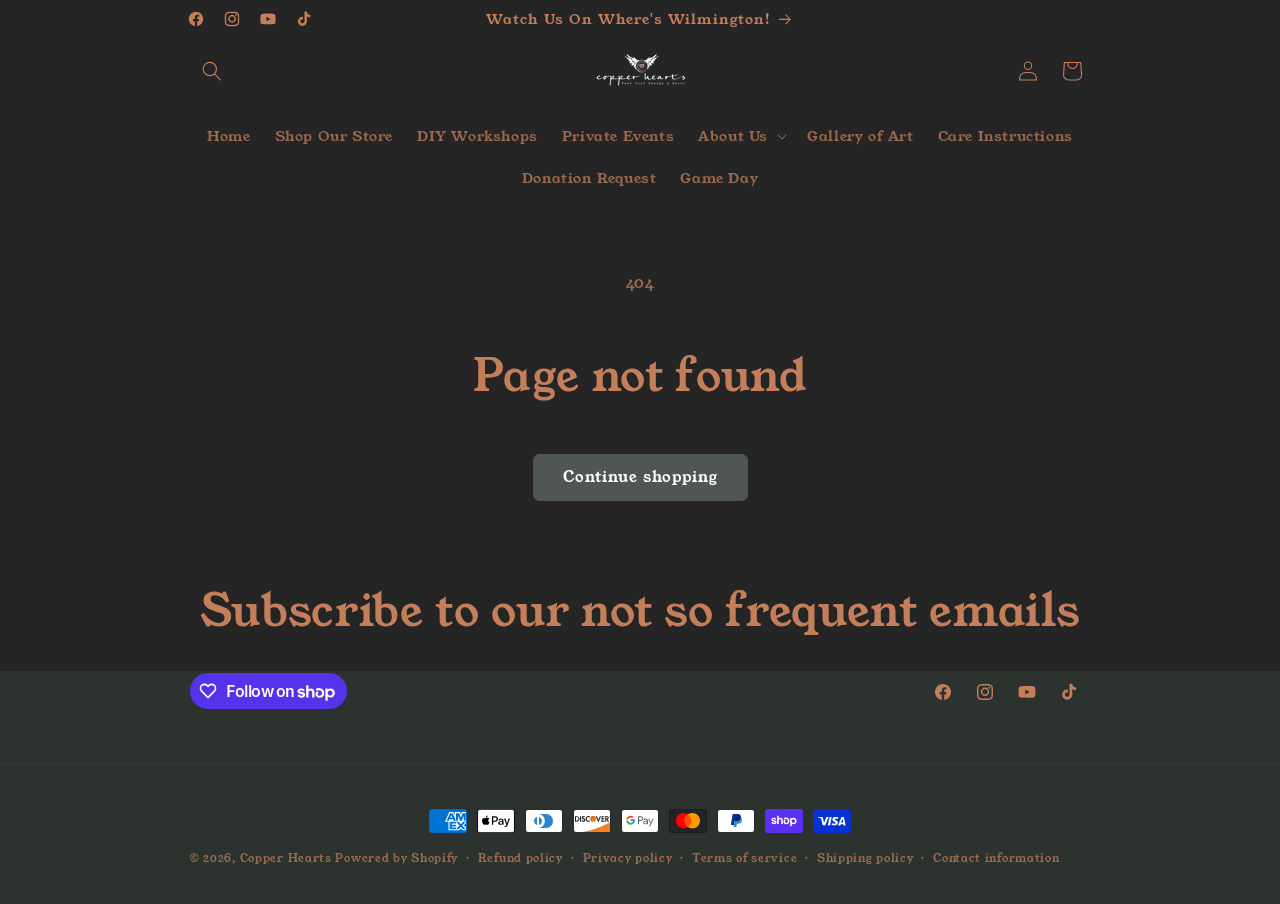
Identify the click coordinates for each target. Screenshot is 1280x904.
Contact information (996, 858)
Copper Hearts (286, 858)
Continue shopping (640, 476)
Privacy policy (628, 858)
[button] (212, 71)
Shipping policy (865, 858)
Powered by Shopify (396, 858)
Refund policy (520, 858)
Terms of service (744, 858)
